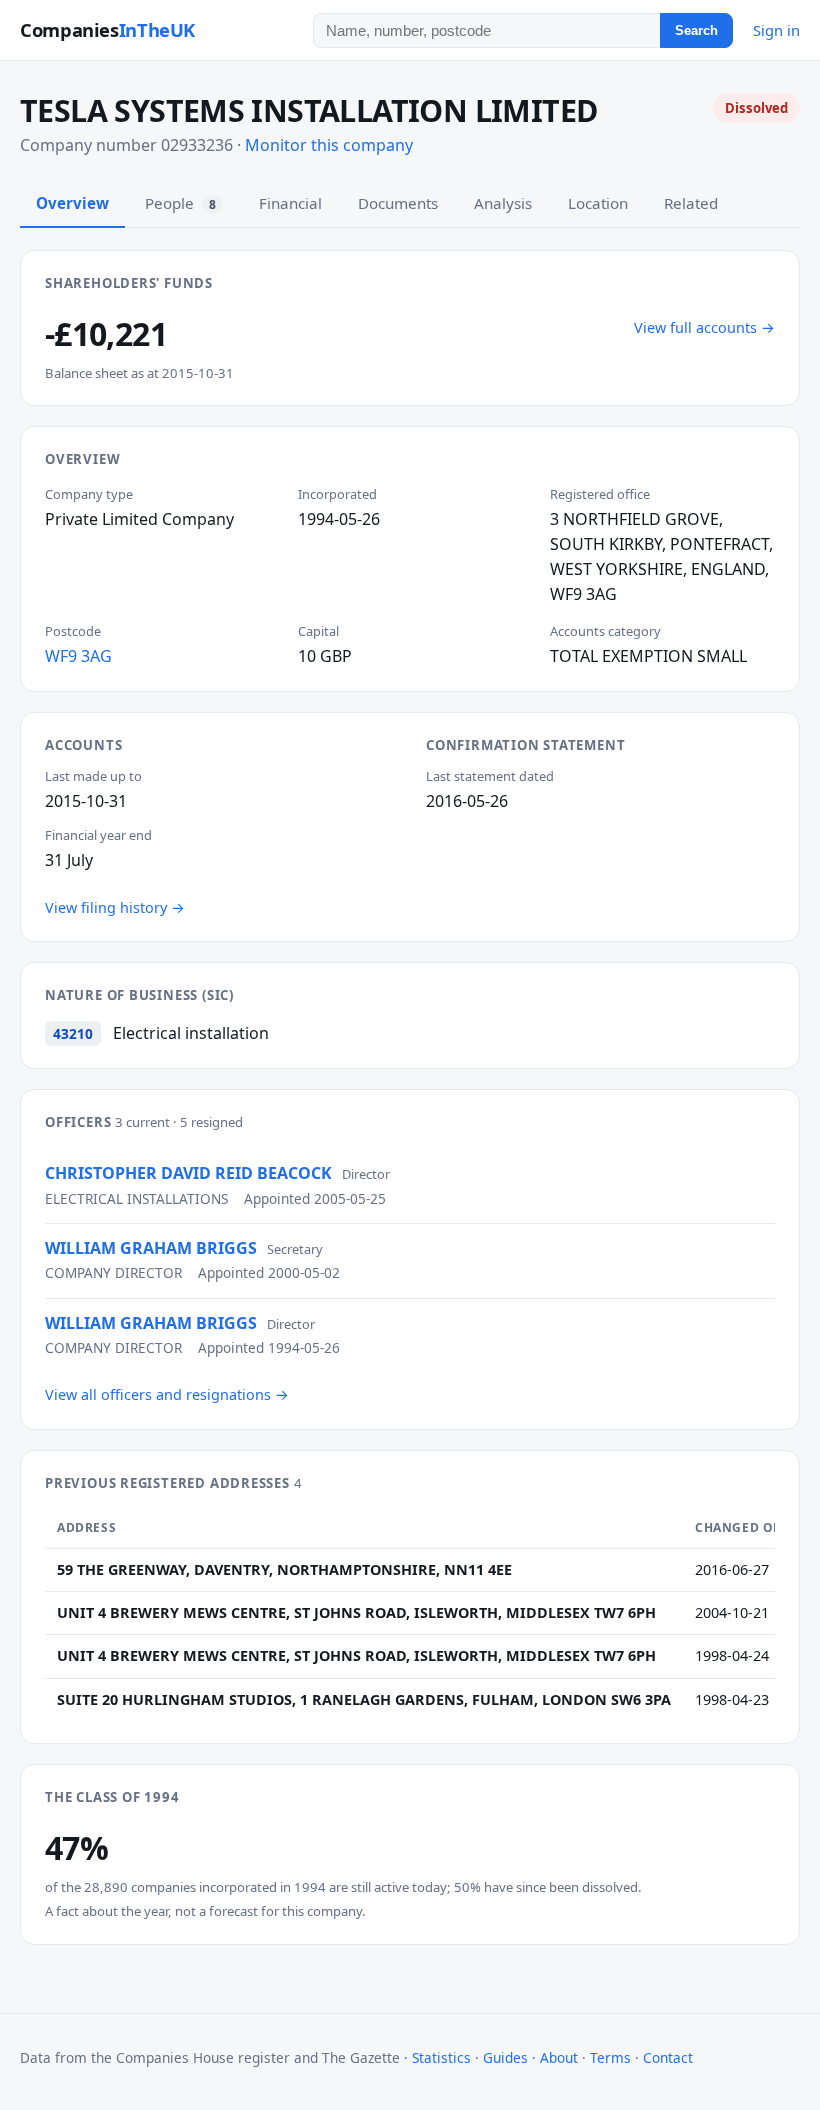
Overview (72, 203)
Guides (505, 2057)
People (180, 203)
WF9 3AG (78, 656)
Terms (610, 2057)
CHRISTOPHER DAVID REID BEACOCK (188, 1173)
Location (598, 203)
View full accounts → (704, 327)
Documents (398, 203)
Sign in (776, 30)
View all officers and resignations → (167, 1394)
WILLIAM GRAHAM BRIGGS (151, 1248)
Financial (290, 203)
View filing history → (115, 907)
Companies (107, 29)
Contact (668, 2057)
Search (696, 30)
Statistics (441, 2057)
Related (691, 203)
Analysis (503, 203)
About (559, 2057)
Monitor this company (329, 145)
